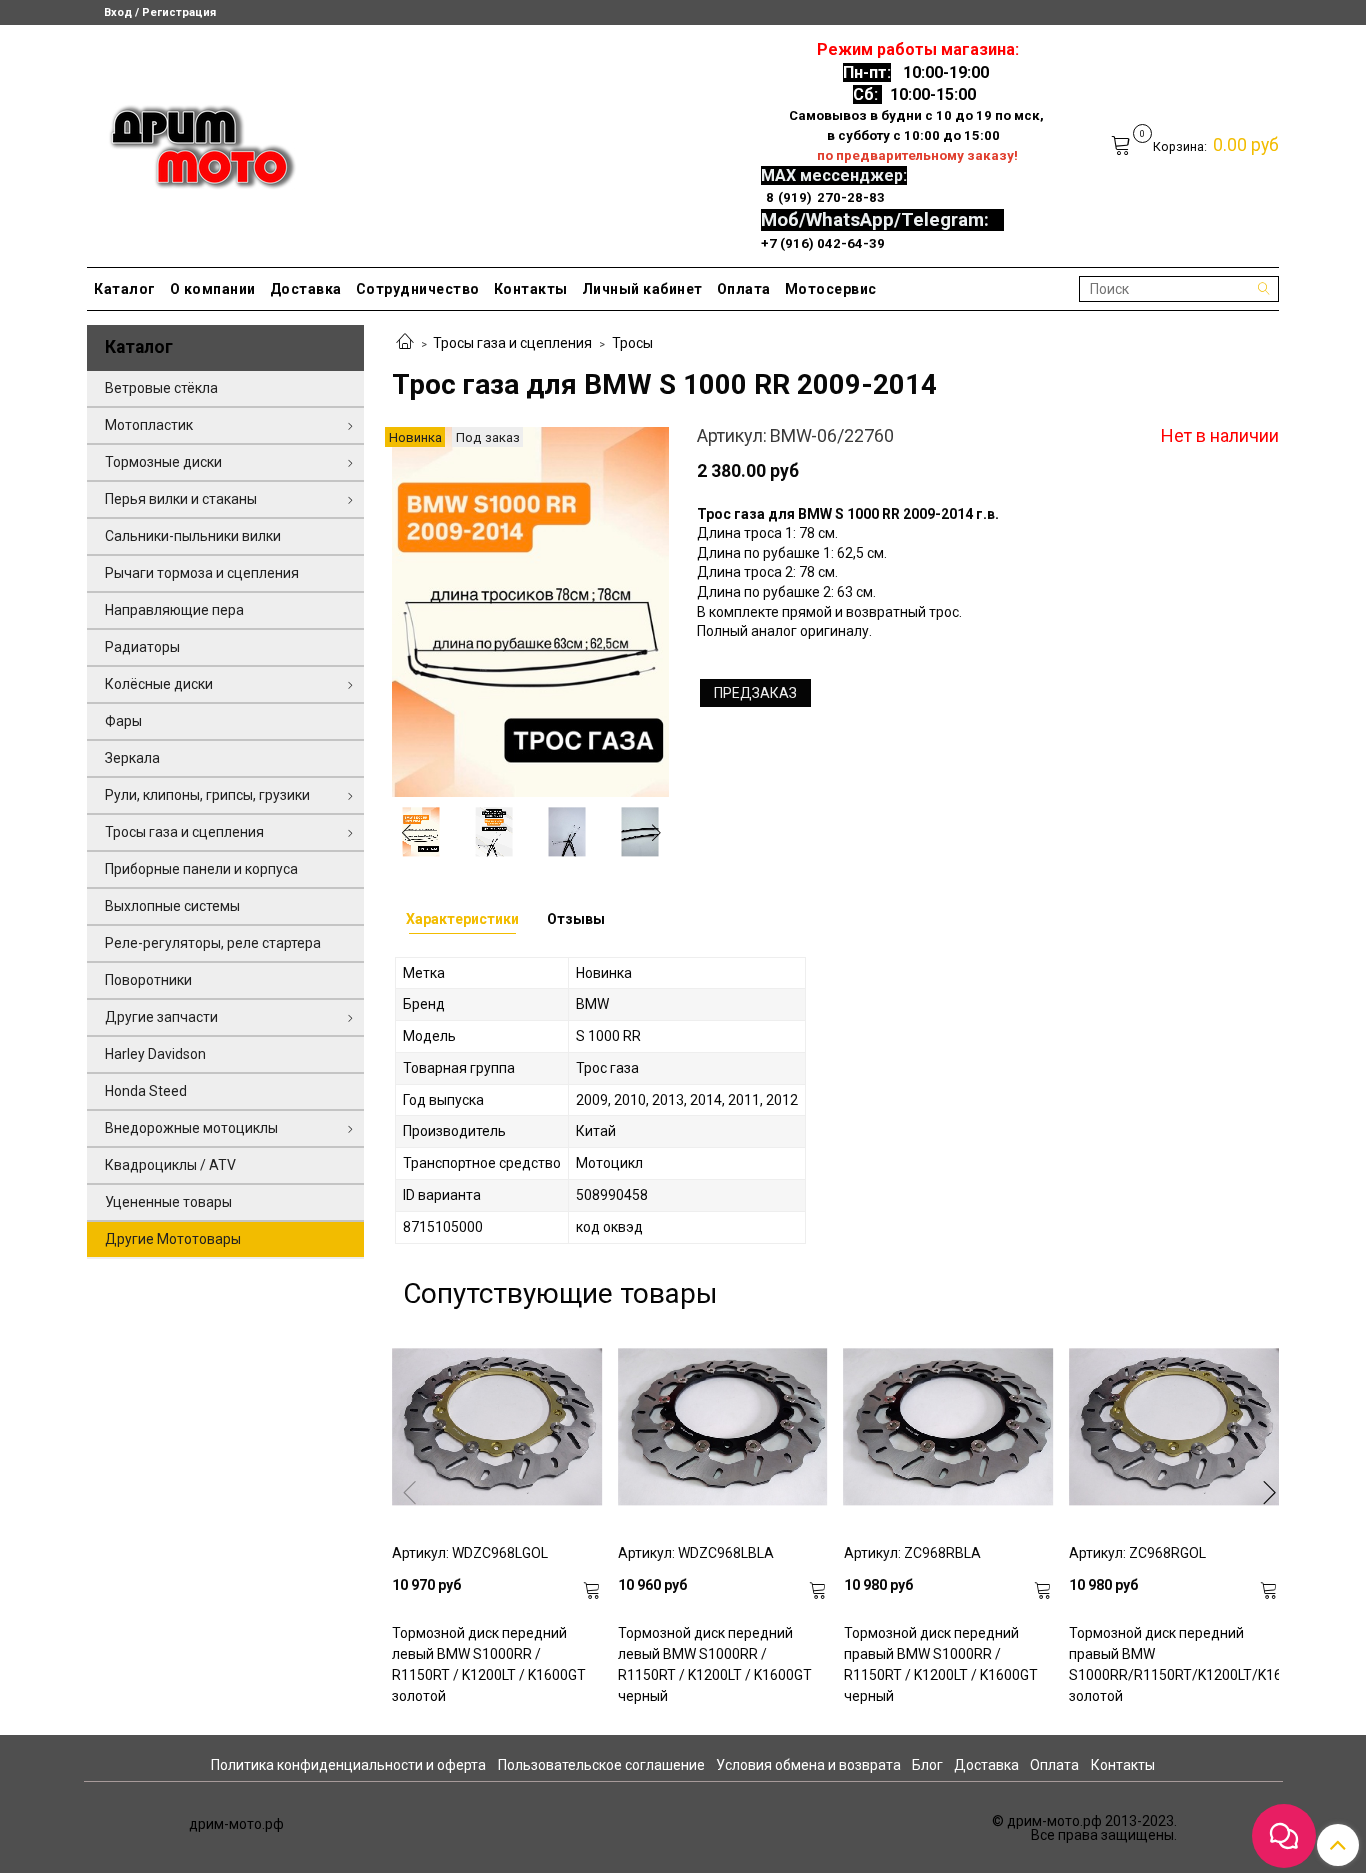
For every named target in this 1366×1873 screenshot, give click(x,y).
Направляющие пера (174, 610)
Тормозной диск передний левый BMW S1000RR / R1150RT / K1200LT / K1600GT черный (715, 1664)
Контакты (531, 289)
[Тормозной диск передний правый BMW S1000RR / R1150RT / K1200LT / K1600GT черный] (949, 1427)
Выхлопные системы (172, 906)
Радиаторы (142, 647)
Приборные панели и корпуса (201, 869)
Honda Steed (146, 1091)
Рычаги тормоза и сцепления (202, 573)
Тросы (632, 343)
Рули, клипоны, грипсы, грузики (207, 795)
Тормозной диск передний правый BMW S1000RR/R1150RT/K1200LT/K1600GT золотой (1174, 1664)
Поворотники (148, 980)
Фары (123, 721)
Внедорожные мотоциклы (191, 1128)
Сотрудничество (418, 289)
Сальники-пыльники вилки (193, 536)
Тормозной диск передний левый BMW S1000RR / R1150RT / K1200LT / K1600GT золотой (489, 1664)
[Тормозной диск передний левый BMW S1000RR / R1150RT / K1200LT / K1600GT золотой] (497, 1427)
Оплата (744, 289)
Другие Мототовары (173, 1239)
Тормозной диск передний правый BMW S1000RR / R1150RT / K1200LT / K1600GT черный (941, 1664)
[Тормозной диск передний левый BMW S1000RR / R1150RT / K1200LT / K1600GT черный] (723, 1427)
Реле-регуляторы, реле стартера (213, 943)
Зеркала (132, 758)
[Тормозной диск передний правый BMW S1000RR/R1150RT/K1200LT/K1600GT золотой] (1174, 1427)
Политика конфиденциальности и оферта (348, 1765)
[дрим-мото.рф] (193, 141)
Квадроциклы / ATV (170, 1165)
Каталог (125, 289)
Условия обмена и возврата (808, 1765)
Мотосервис (831, 289)
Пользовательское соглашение (601, 1765)
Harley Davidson (155, 1054)
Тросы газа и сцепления (512, 343)
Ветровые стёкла (161, 388)
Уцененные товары (168, 1202)
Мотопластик (149, 425)
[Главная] (405, 343)
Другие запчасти (161, 1017)
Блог (927, 1765)
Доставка (306, 289)
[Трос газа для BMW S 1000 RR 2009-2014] (530, 611)
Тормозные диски (163, 462)
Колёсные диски (159, 684)
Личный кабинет (642, 289)
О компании (213, 289)
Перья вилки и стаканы (181, 499)
